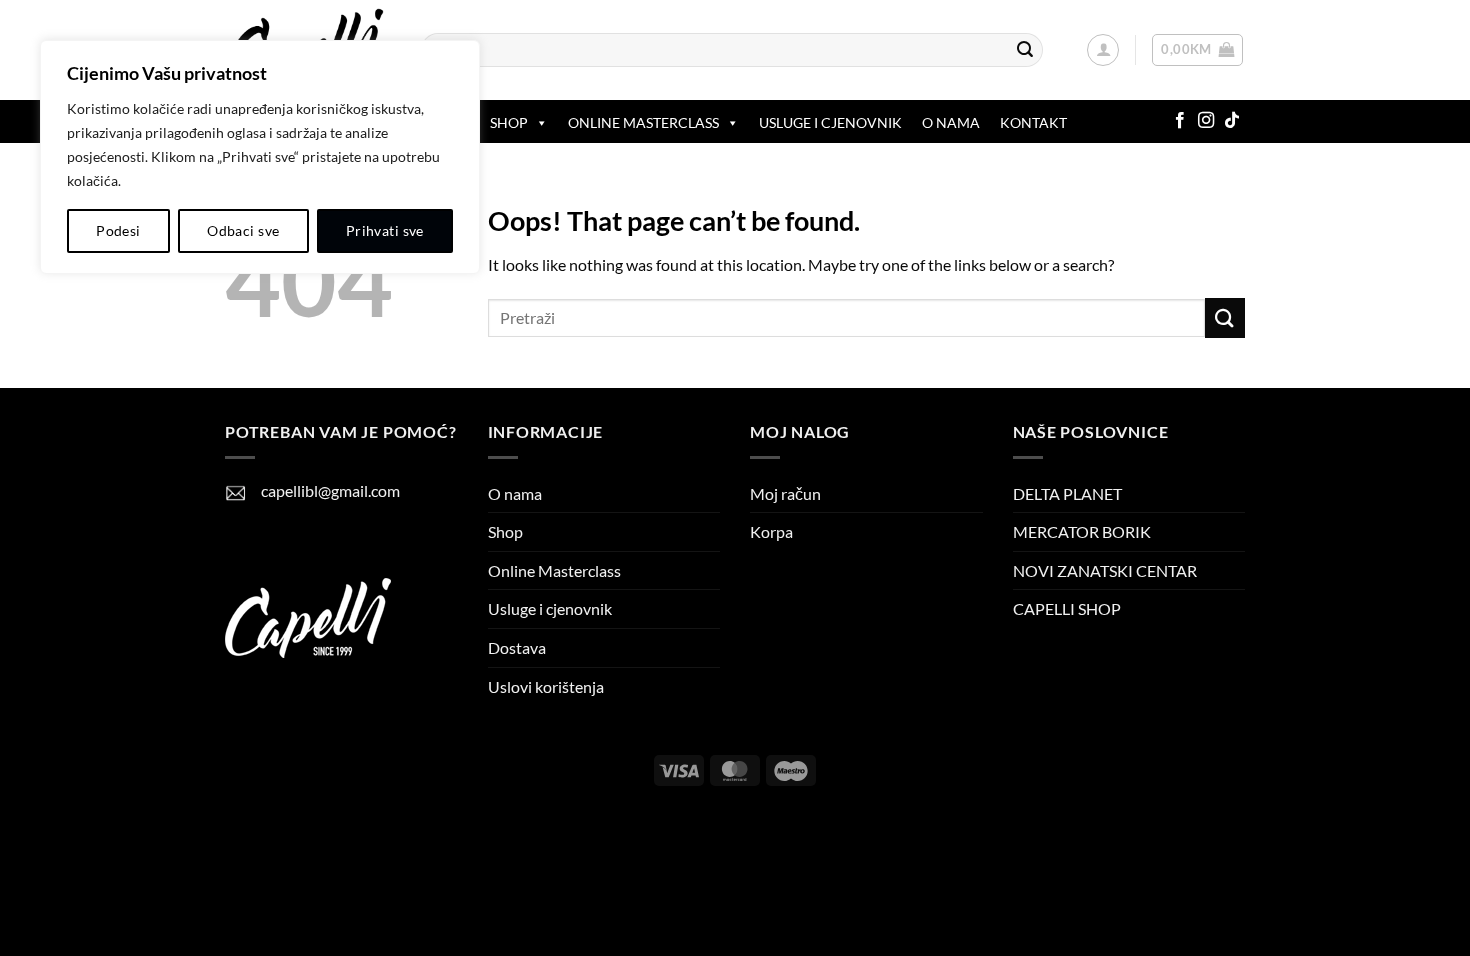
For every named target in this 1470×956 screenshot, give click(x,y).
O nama (951, 122)
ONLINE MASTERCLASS (643, 122)
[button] (1103, 50)
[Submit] (1025, 50)
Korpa (771, 531)
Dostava (517, 647)
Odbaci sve (243, 230)
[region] (260, 157)
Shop (509, 122)
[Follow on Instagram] (1206, 121)
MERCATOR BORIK (1082, 531)
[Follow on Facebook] (1180, 121)
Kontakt (1033, 122)
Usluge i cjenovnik (830, 122)
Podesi (118, 230)
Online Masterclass (554, 570)
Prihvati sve (385, 230)
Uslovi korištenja (546, 686)
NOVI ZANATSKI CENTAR (1105, 570)
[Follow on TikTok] (1232, 121)
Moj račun (785, 493)
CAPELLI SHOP (1067, 608)
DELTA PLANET (1067, 493)
